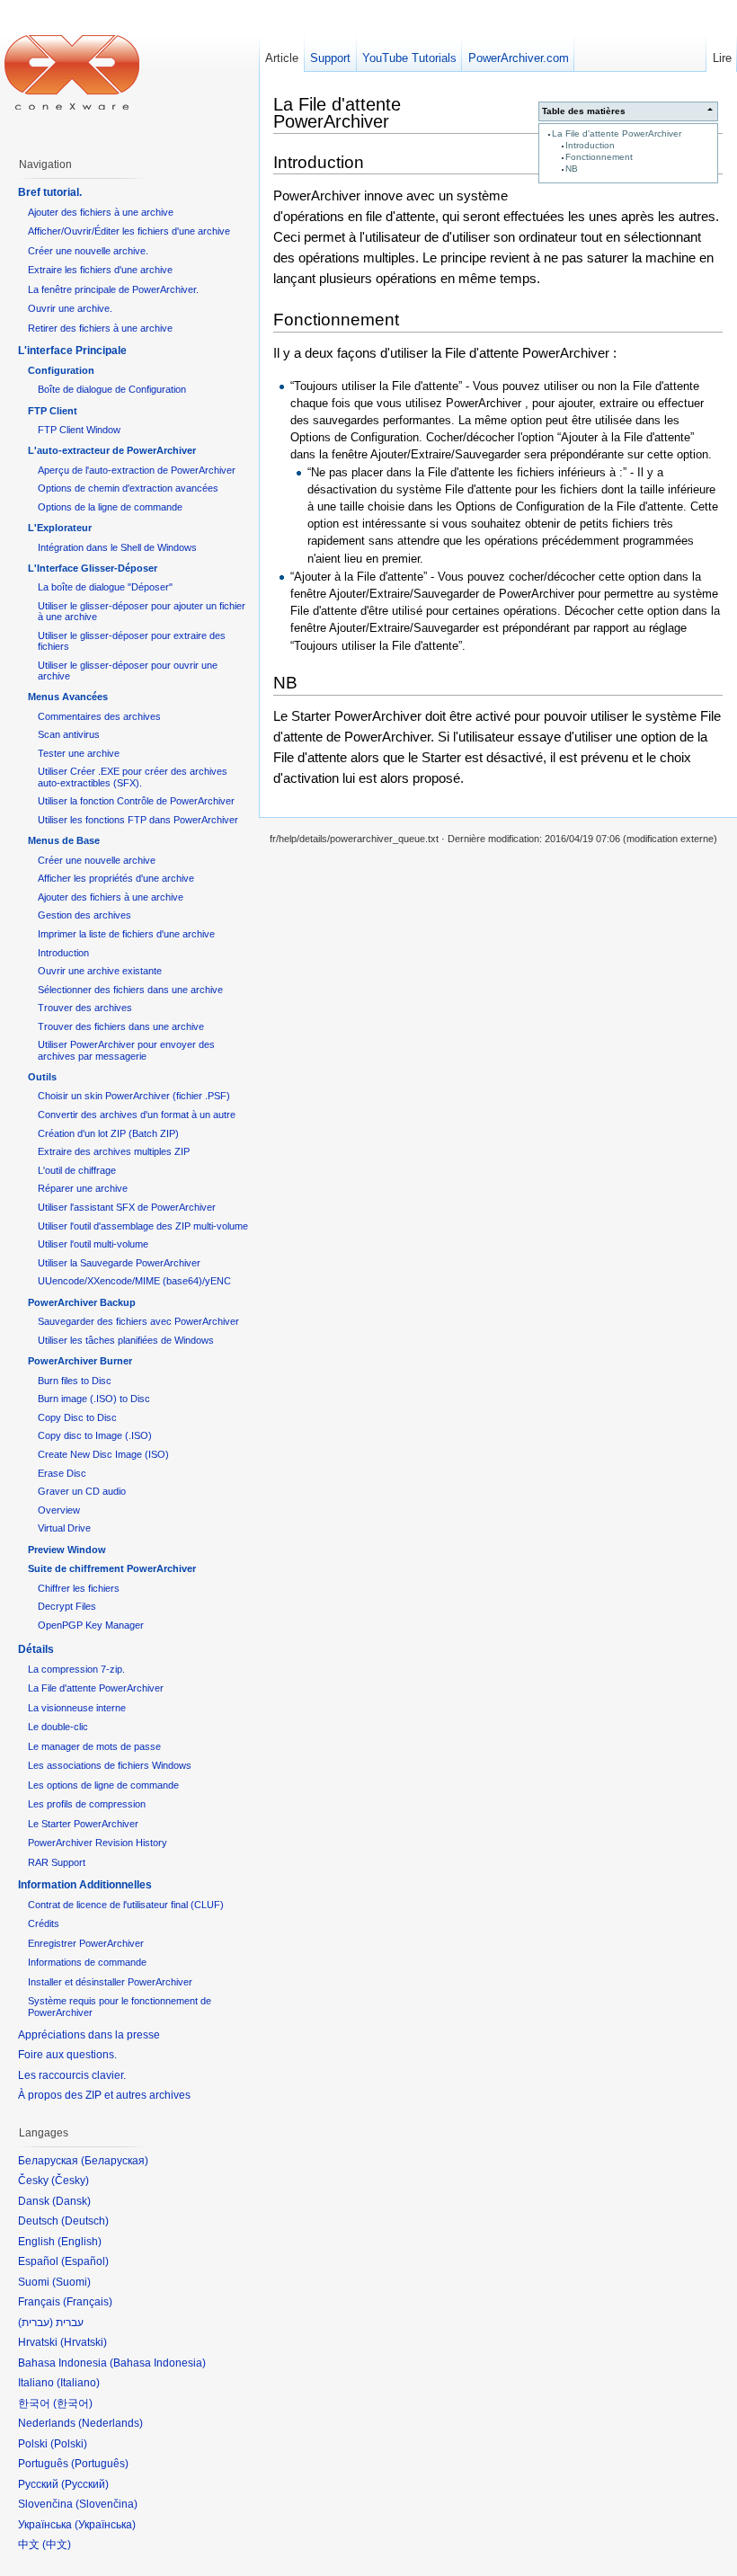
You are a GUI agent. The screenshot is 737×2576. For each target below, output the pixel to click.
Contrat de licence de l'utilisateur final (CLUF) (126, 1905)
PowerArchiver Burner (80, 1361)
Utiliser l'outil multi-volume (93, 1244)
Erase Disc (62, 1473)
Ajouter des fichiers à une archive (101, 212)
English (80, 2242)
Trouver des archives (85, 1008)
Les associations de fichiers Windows (110, 1765)
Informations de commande (87, 1962)
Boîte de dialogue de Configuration (112, 389)
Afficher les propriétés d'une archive (116, 878)
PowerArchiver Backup (82, 1302)
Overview (59, 1510)
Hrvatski (84, 2342)
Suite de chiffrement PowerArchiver (112, 1568)
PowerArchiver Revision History (98, 1843)
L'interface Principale (72, 351)
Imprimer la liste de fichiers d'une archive (126, 934)
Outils (42, 1077)
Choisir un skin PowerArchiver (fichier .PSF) (134, 1096)
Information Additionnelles (85, 1885)
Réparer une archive (83, 1188)
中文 (57, 2545)
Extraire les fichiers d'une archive (100, 270)
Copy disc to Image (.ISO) (95, 1435)
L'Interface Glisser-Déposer (93, 568)
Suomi (71, 2282)
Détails (36, 1649)
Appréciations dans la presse (89, 2035)
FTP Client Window (79, 430)
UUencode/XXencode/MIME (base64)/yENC (134, 1281)
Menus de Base (64, 840)
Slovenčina (107, 2504)
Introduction (590, 145)
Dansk (71, 2201)
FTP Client (53, 411)
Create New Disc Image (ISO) (103, 1454)
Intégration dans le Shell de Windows (117, 547)
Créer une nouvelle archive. (88, 251)
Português (100, 2464)
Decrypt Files (67, 1606)
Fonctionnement (599, 157)
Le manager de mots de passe (94, 1746)
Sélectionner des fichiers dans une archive (130, 990)
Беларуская (115, 2161)
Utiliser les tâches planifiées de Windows (126, 1340)
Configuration (61, 370)
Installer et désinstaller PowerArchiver (110, 1982)
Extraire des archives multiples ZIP (114, 1151)
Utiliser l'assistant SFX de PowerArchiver (127, 1207)
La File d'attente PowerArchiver (617, 133)
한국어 (73, 2403)
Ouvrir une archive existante (100, 971)
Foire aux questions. (67, 2055)
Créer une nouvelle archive (97, 860)
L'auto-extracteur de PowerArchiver (112, 450)
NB (572, 169)
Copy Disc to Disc (77, 1417)
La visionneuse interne (77, 1708)
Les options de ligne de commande (103, 1785)
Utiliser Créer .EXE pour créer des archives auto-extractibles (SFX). (133, 777)
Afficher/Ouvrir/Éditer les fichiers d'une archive (129, 231)
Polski (69, 2444)
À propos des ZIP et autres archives (104, 2095)
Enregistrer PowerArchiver (86, 1943)
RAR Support (57, 1862)
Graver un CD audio (82, 1491)
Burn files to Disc (75, 1381)
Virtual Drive (64, 1528)
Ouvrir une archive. (70, 308)
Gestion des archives (84, 915)
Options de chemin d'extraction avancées (128, 488)
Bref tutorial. (50, 192)
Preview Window (67, 1550)
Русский (85, 2484)
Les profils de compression (87, 1804)
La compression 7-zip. (76, 1669)
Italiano (78, 2383)
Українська (105, 2525)
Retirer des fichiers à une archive (100, 328)
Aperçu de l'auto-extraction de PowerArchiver (137, 470)
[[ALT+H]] (72, 72)
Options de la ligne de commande (110, 507)
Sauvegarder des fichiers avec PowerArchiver (138, 1321)
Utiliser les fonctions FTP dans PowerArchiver (138, 820)
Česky (70, 2181)
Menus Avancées (68, 697)
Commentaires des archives (99, 716)
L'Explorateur (60, 528)
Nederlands (111, 2423)
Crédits (44, 1923)
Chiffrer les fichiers (79, 1588)
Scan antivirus (69, 734)
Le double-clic (58, 1727)
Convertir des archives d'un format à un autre (137, 1115)
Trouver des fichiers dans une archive (121, 1026)
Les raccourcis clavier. (72, 2075)
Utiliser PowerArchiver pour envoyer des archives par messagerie (126, 1050)
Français (88, 2302)
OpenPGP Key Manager (91, 1625)
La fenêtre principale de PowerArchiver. (113, 289)
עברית (36, 2323)
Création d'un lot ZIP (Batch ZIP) (108, 1133)
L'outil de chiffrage (77, 1170)
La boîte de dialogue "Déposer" (105, 587)
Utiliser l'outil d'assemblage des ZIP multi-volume (143, 1226)
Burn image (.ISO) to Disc (94, 1399)
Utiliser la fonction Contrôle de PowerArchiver (136, 801)
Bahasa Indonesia (158, 2363)
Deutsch (85, 2221)
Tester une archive (79, 753)
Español (85, 2261)
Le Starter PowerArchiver (83, 1824)
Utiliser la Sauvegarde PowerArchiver (119, 1263)
